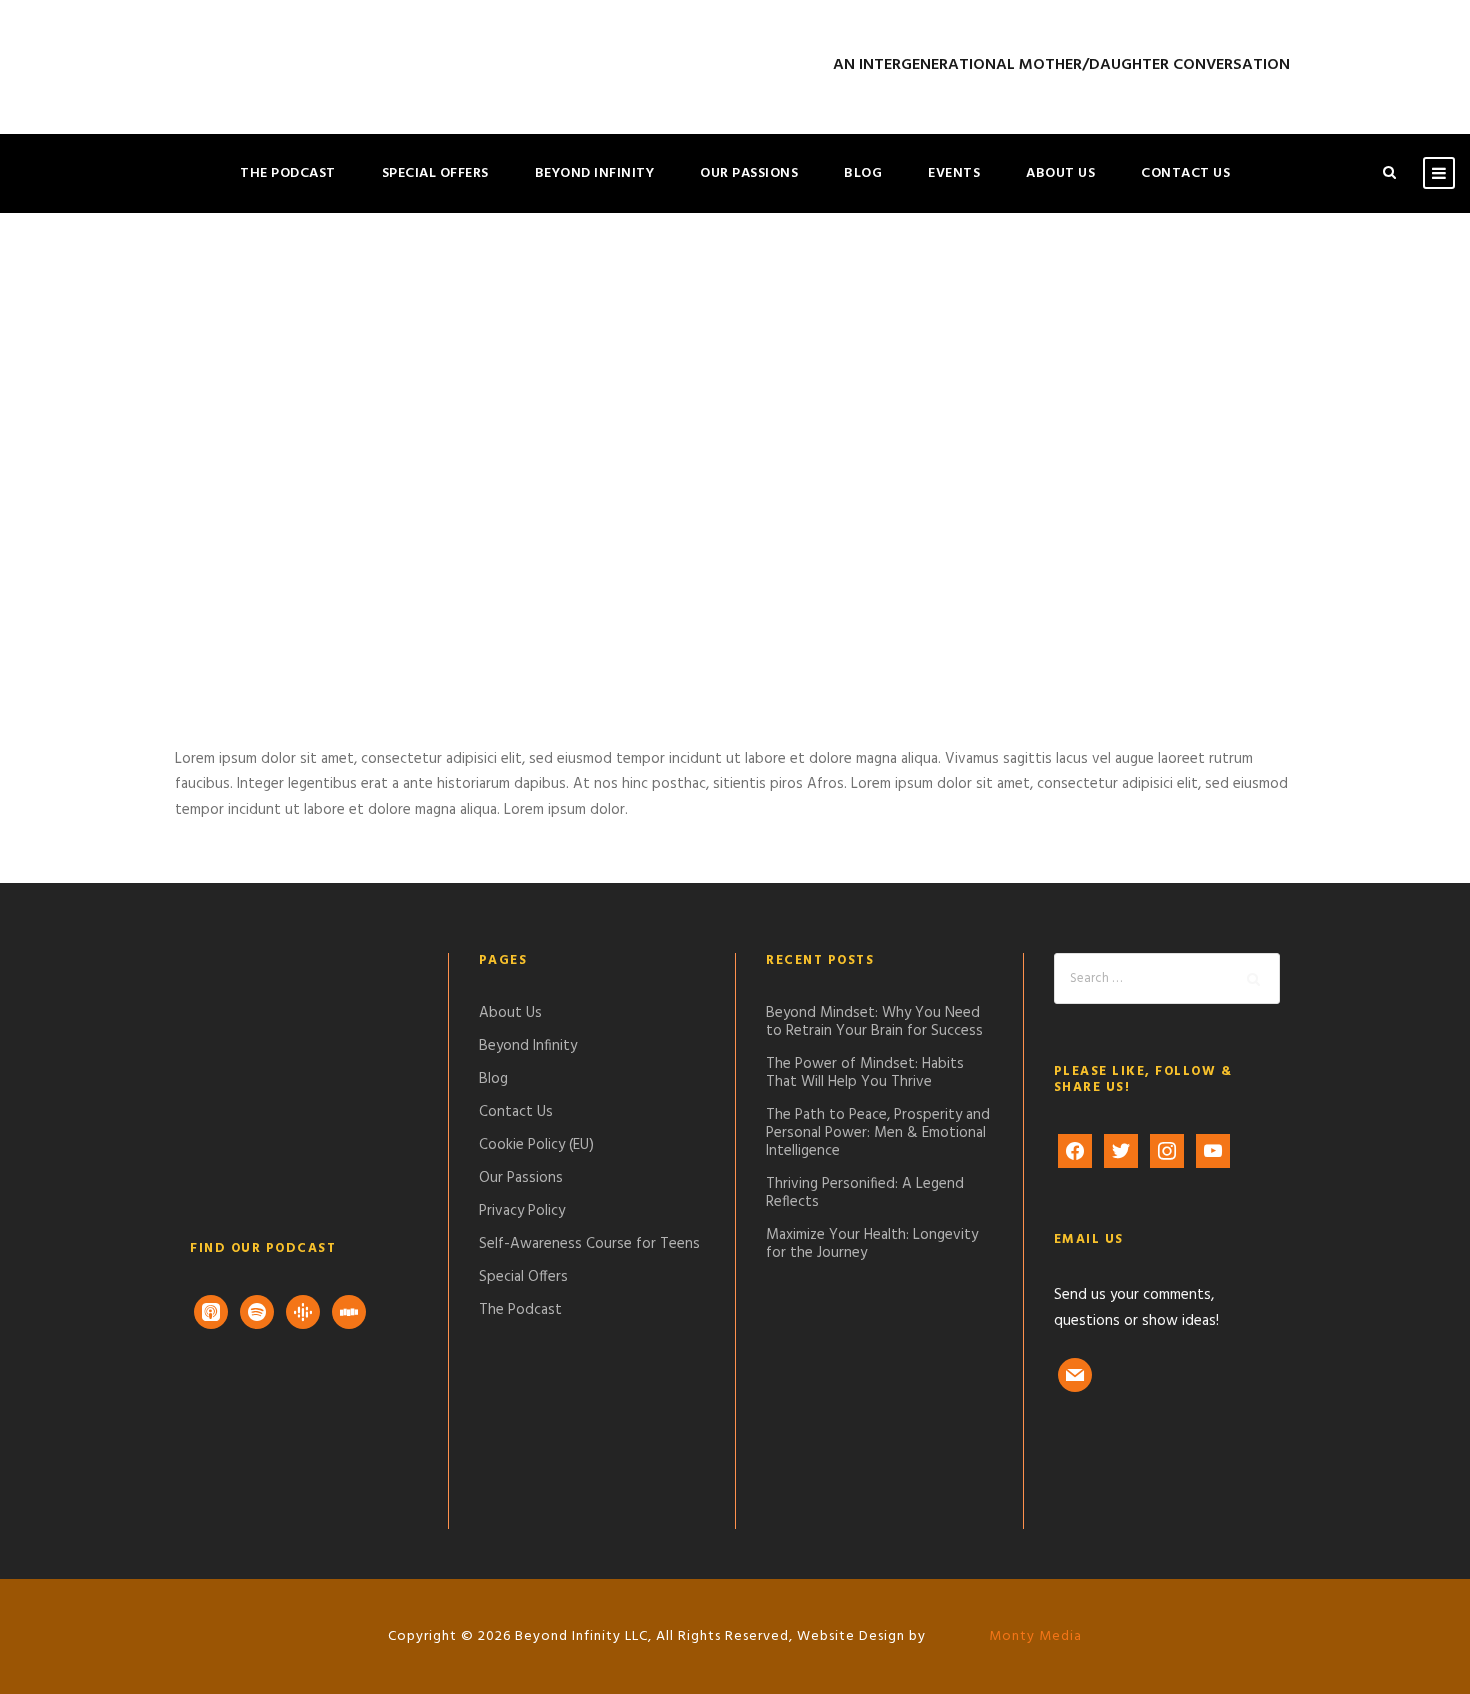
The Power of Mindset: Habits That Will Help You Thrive (865, 1073)
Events (954, 173)
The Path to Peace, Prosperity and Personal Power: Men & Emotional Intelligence (878, 1133)
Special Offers (435, 173)
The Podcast (288, 173)
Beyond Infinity (595, 173)
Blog (863, 173)
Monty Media (1033, 1636)
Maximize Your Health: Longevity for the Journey (872, 1244)
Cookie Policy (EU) (536, 1145)
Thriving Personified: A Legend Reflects (865, 1193)
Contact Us (1185, 173)
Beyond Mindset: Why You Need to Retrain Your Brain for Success (874, 1022)
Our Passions (749, 173)
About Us (1060, 173)
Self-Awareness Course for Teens (589, 1244)
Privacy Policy (522, 1211)
